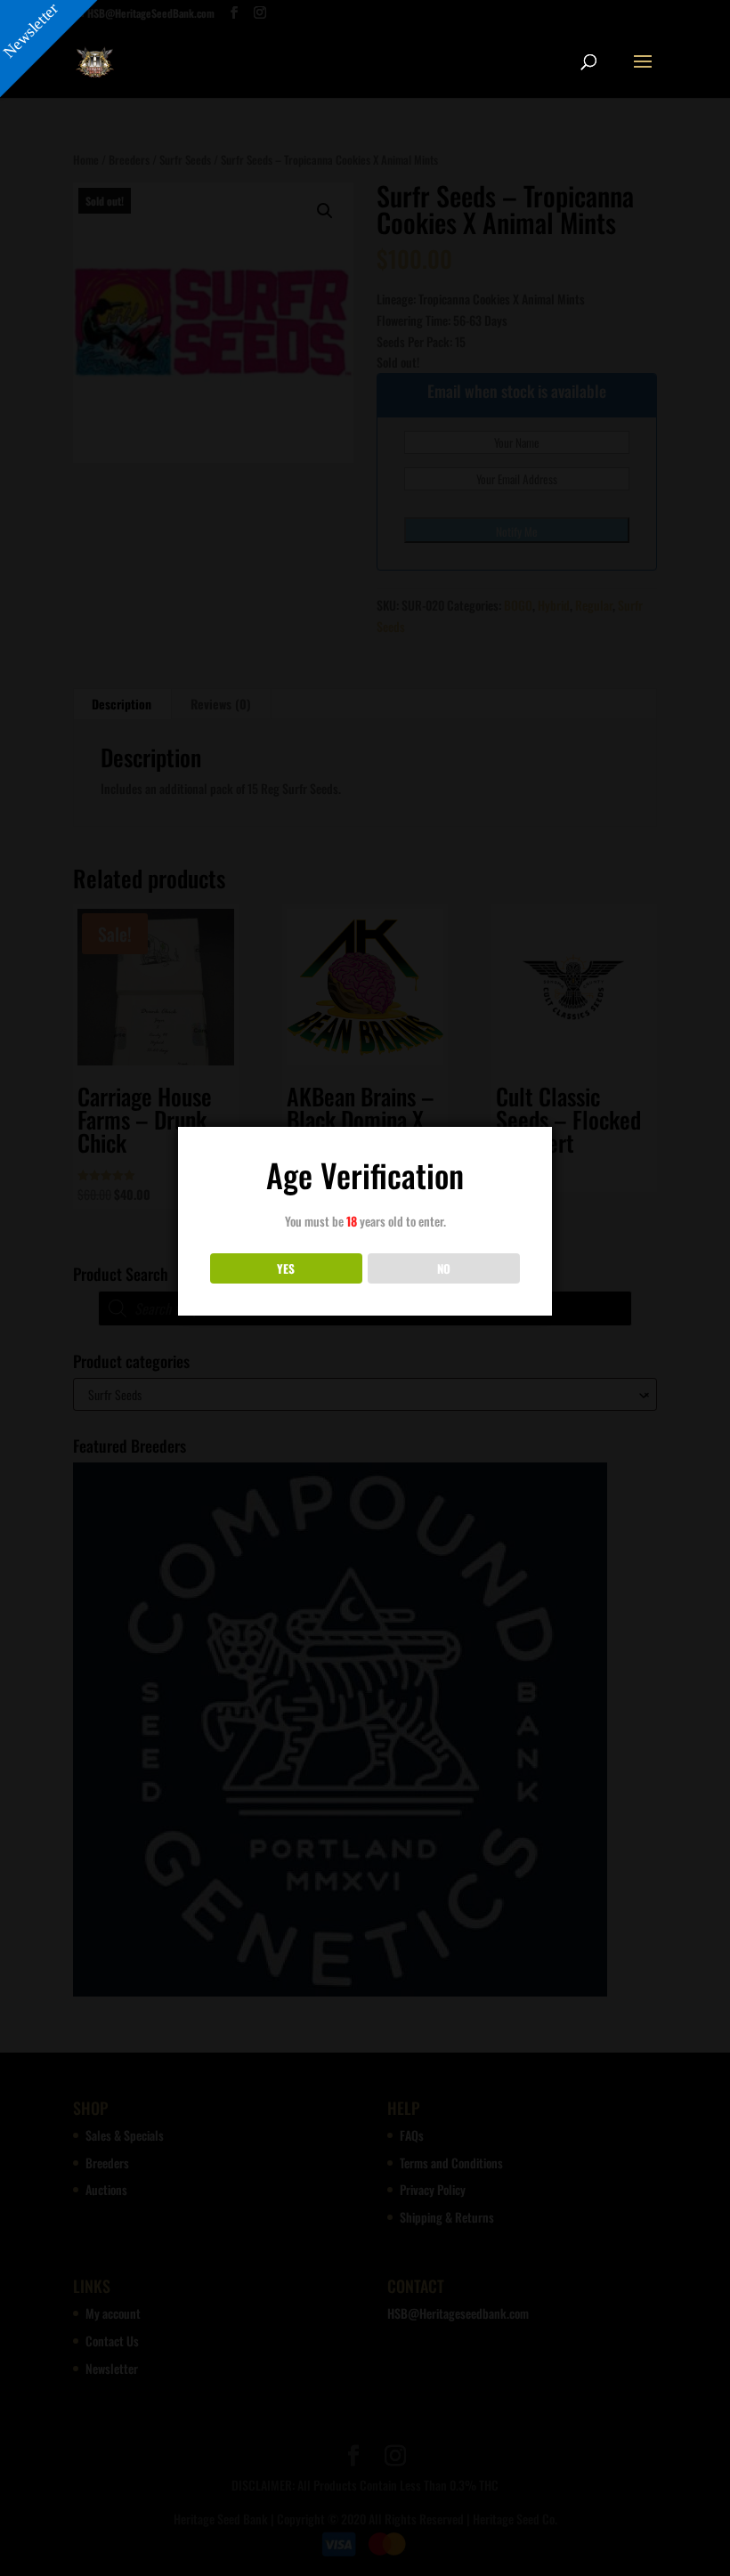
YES (286, 1268)
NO (444, 1268)
